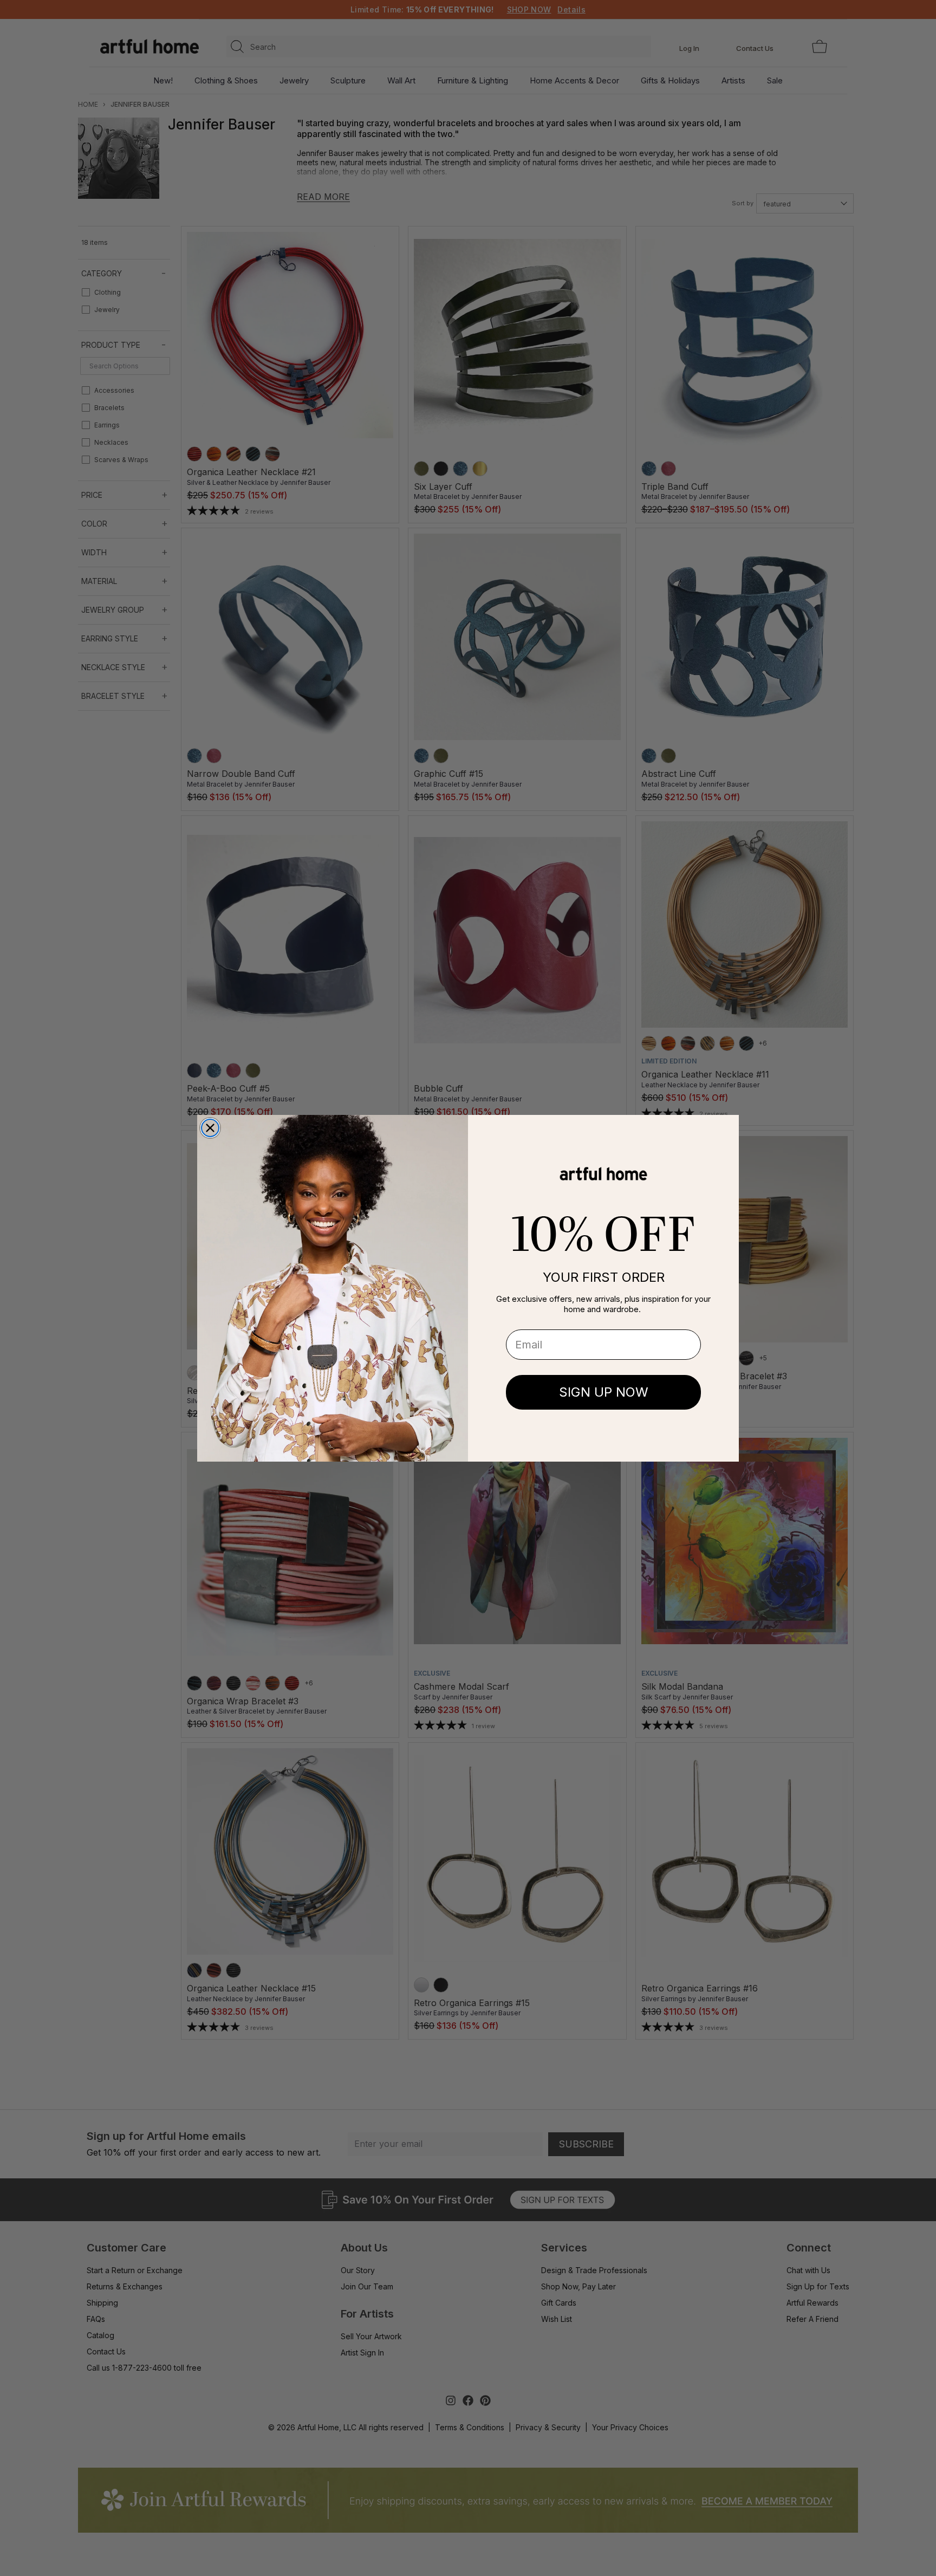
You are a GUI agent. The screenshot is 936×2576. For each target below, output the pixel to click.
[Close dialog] (210, 1128)
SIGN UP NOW (604, 1392)
